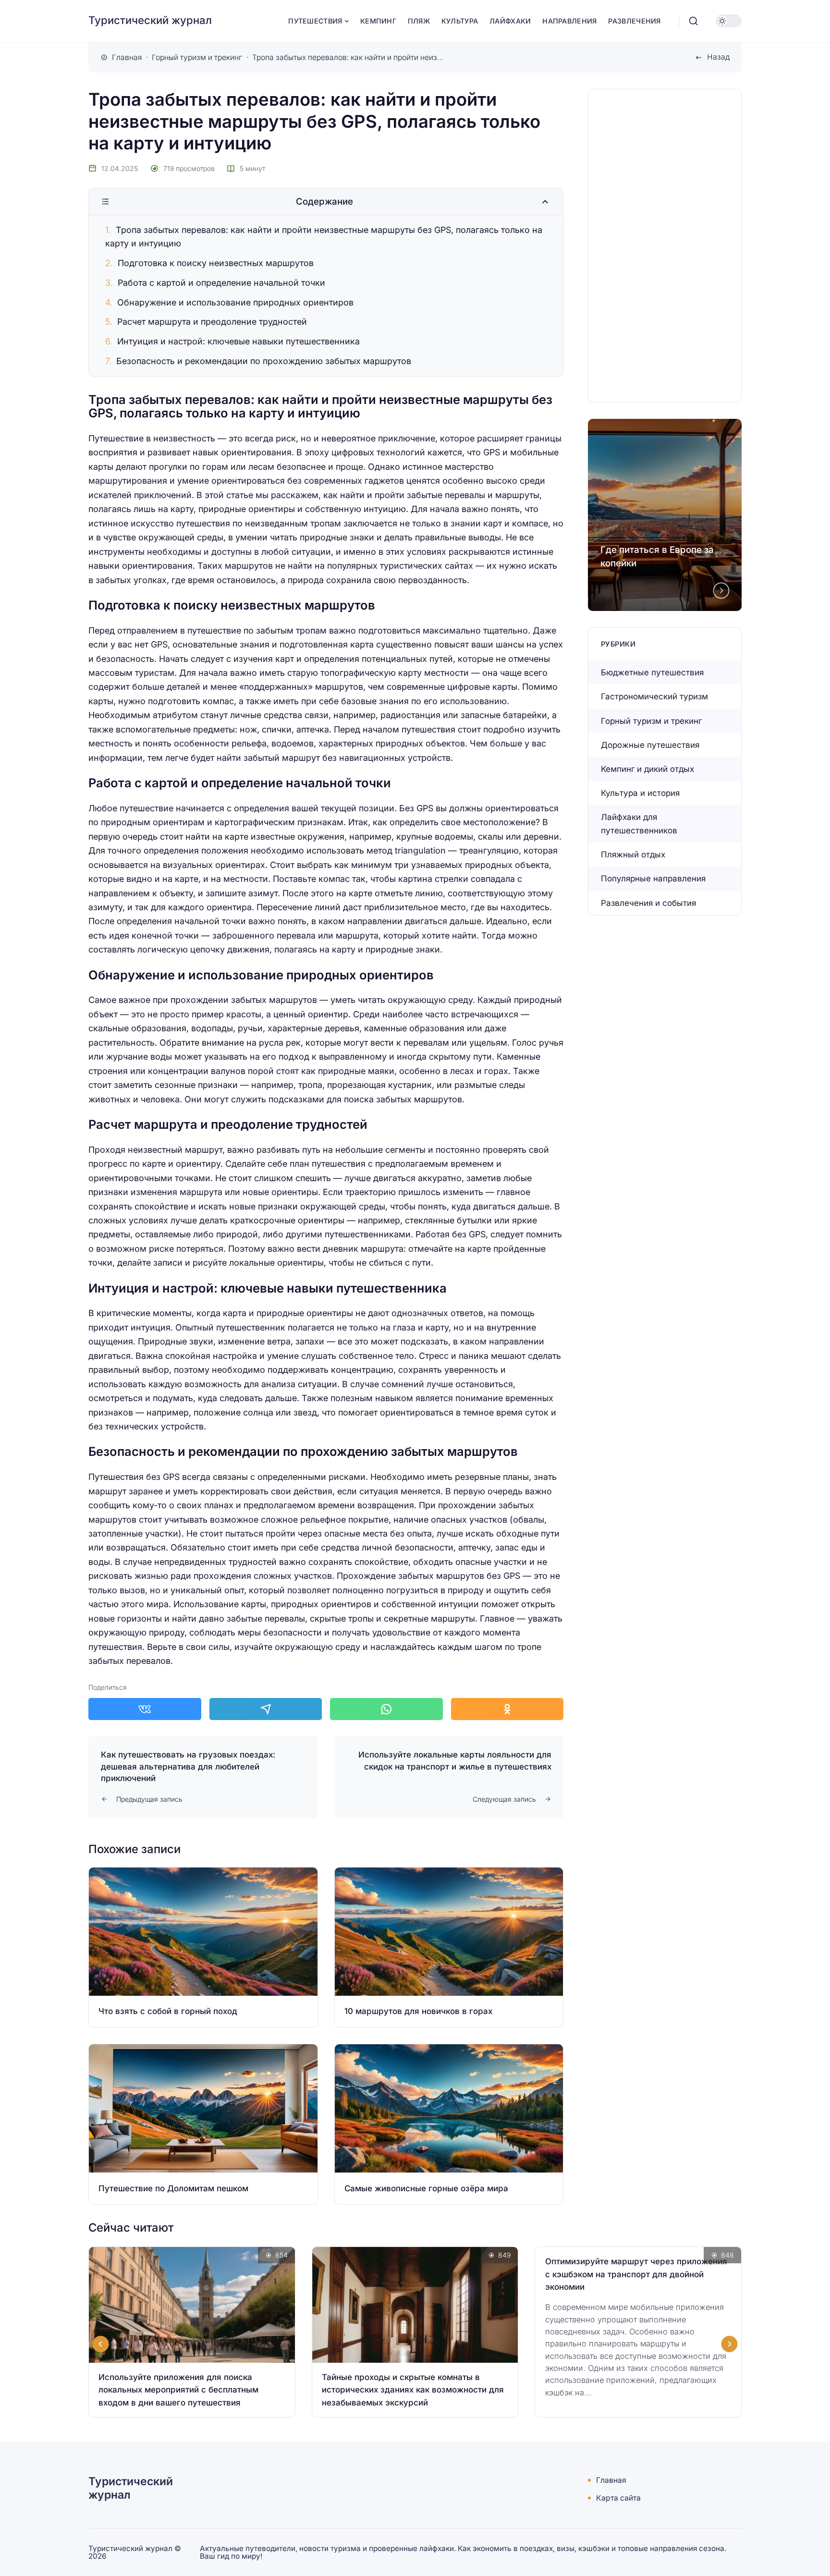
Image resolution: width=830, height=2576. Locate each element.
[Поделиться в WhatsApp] (386, 1709)
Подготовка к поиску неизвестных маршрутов (216, 263)
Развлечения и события (648, 903)
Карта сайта (618, 2498)
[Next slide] (721, 590)
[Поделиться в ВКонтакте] (145, 1709)
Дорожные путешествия (650, 745)
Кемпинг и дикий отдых (647, 769)
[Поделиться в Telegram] (266, 1709)
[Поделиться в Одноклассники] (507, 1709)
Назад (718, 57)
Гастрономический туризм (654, 696)
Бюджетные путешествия (652, 672)
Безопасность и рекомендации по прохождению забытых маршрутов (264, 361)
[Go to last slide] (101, 2344)
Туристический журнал (150, 20)
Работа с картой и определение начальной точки (221, 283)
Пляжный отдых (633, 855)
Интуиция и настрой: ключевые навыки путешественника (238, 341)
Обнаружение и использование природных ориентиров (235, 302)
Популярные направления (653, 879)
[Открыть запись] (203, 1947)
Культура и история (640, 793)
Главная (611, 2480)
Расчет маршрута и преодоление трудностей (212, 322)
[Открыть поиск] (694, 21)
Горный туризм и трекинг (651, 721)
